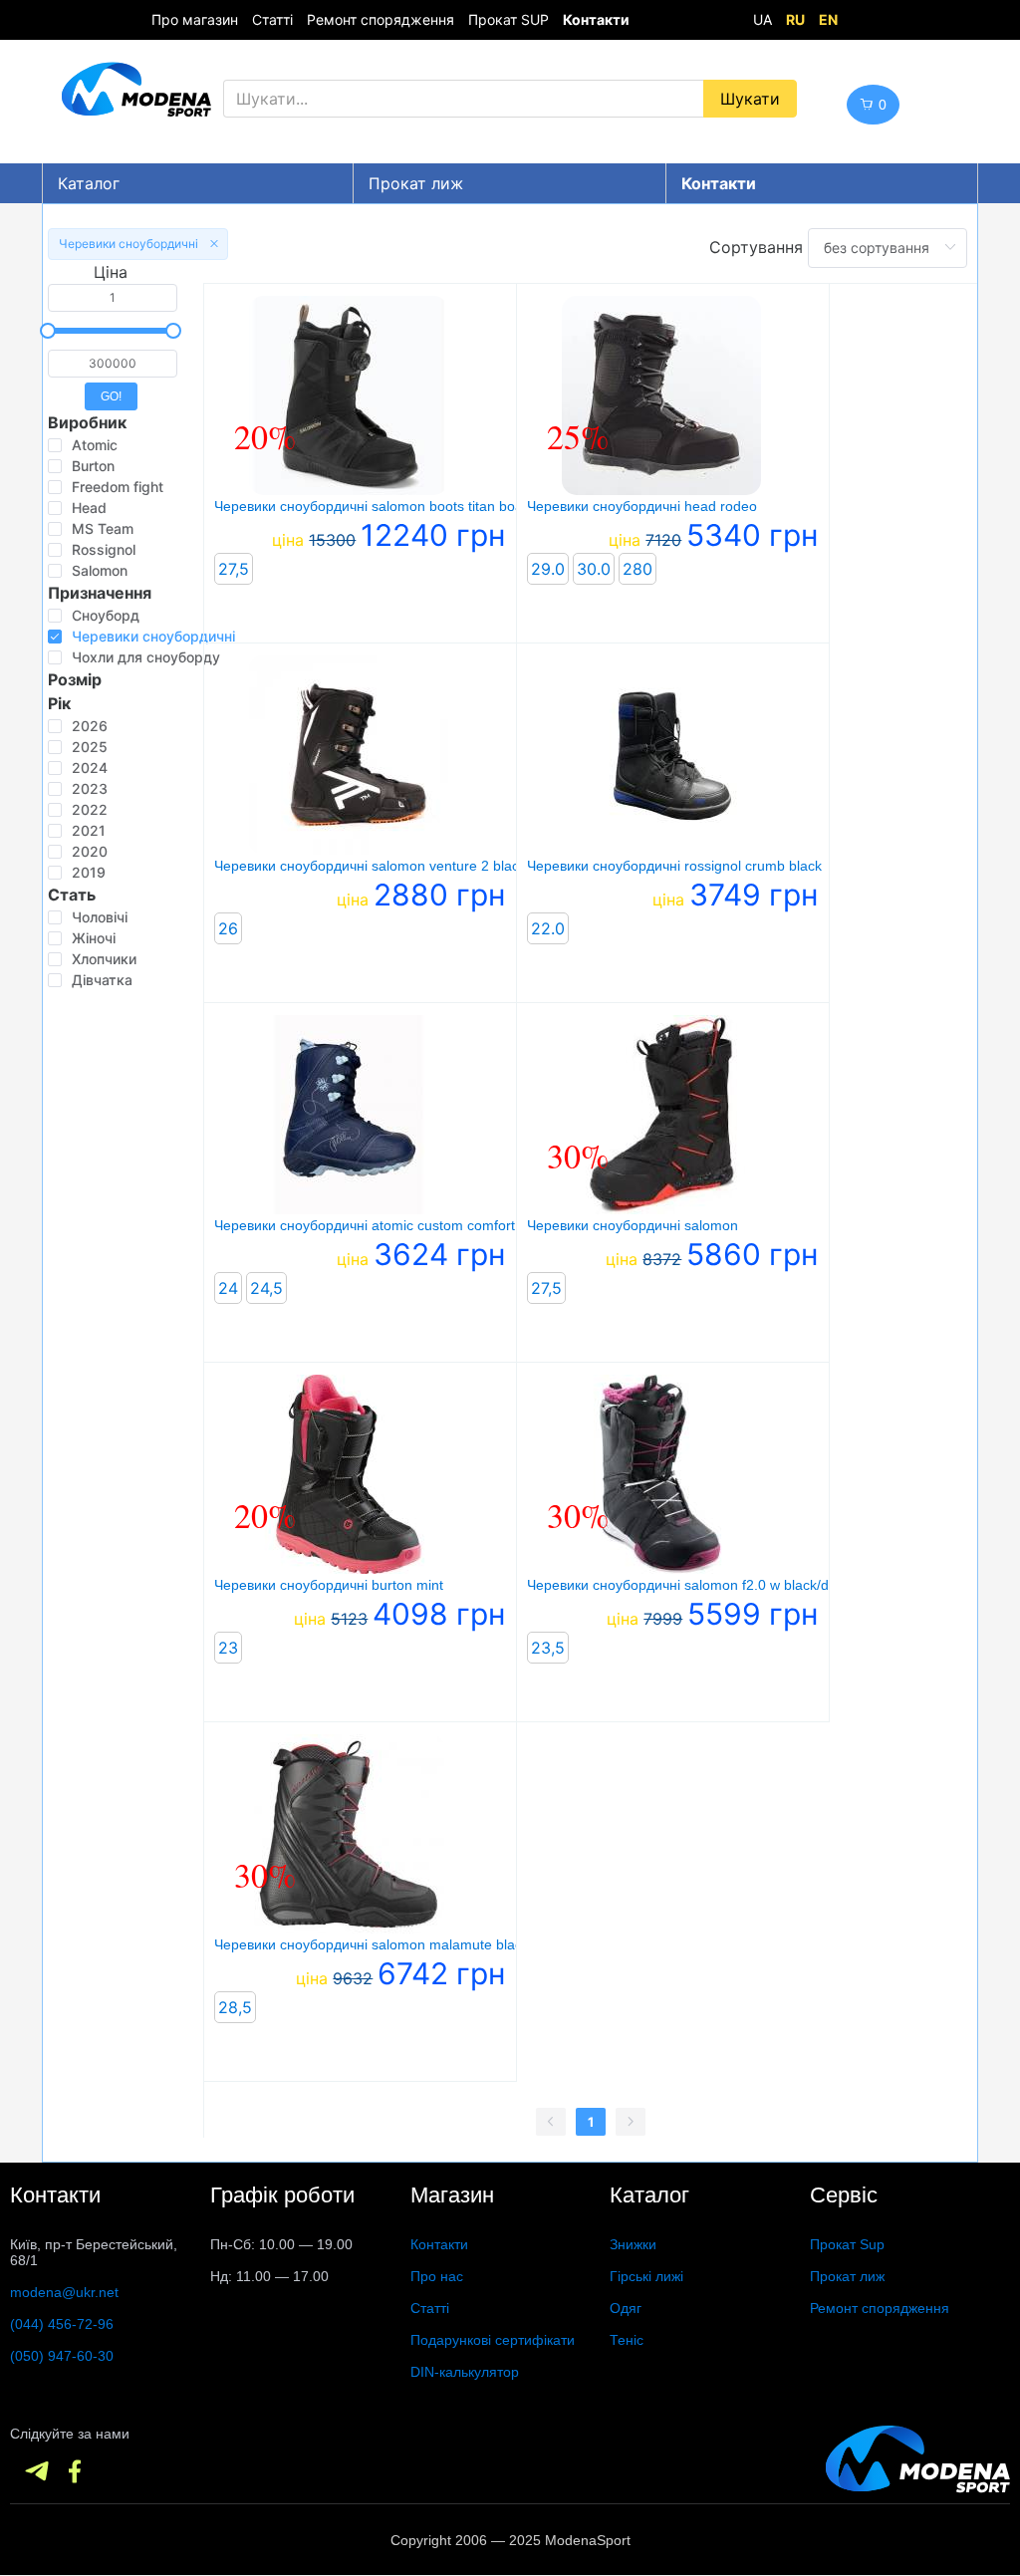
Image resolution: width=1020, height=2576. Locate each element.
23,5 (548, 1648)
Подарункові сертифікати (493, 2340)
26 (228, 928)
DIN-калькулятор (465, 2372)
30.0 (594, 569)
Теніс (627, 2340)
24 (228, 1288)
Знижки (633, 2244)
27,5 (234, 569)
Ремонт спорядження (381, 19)
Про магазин (195, 19)
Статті (272, 19)
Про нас (437, 2276)
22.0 (548, 928)
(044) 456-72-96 (62, 2324)
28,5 (235, 2007)
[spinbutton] (113, 298)
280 (637, 569)
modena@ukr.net (64, 2292)
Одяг (626, 2308)
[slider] (111, 331)
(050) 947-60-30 (62, 2356)
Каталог (89, 183)
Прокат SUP (509, 19)
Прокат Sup (847, 2244)
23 (228, 1648)
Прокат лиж (416, 183)
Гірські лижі (646, 2276)
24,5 (266, 1288)
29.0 (548, 569)
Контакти (439, 2244)
